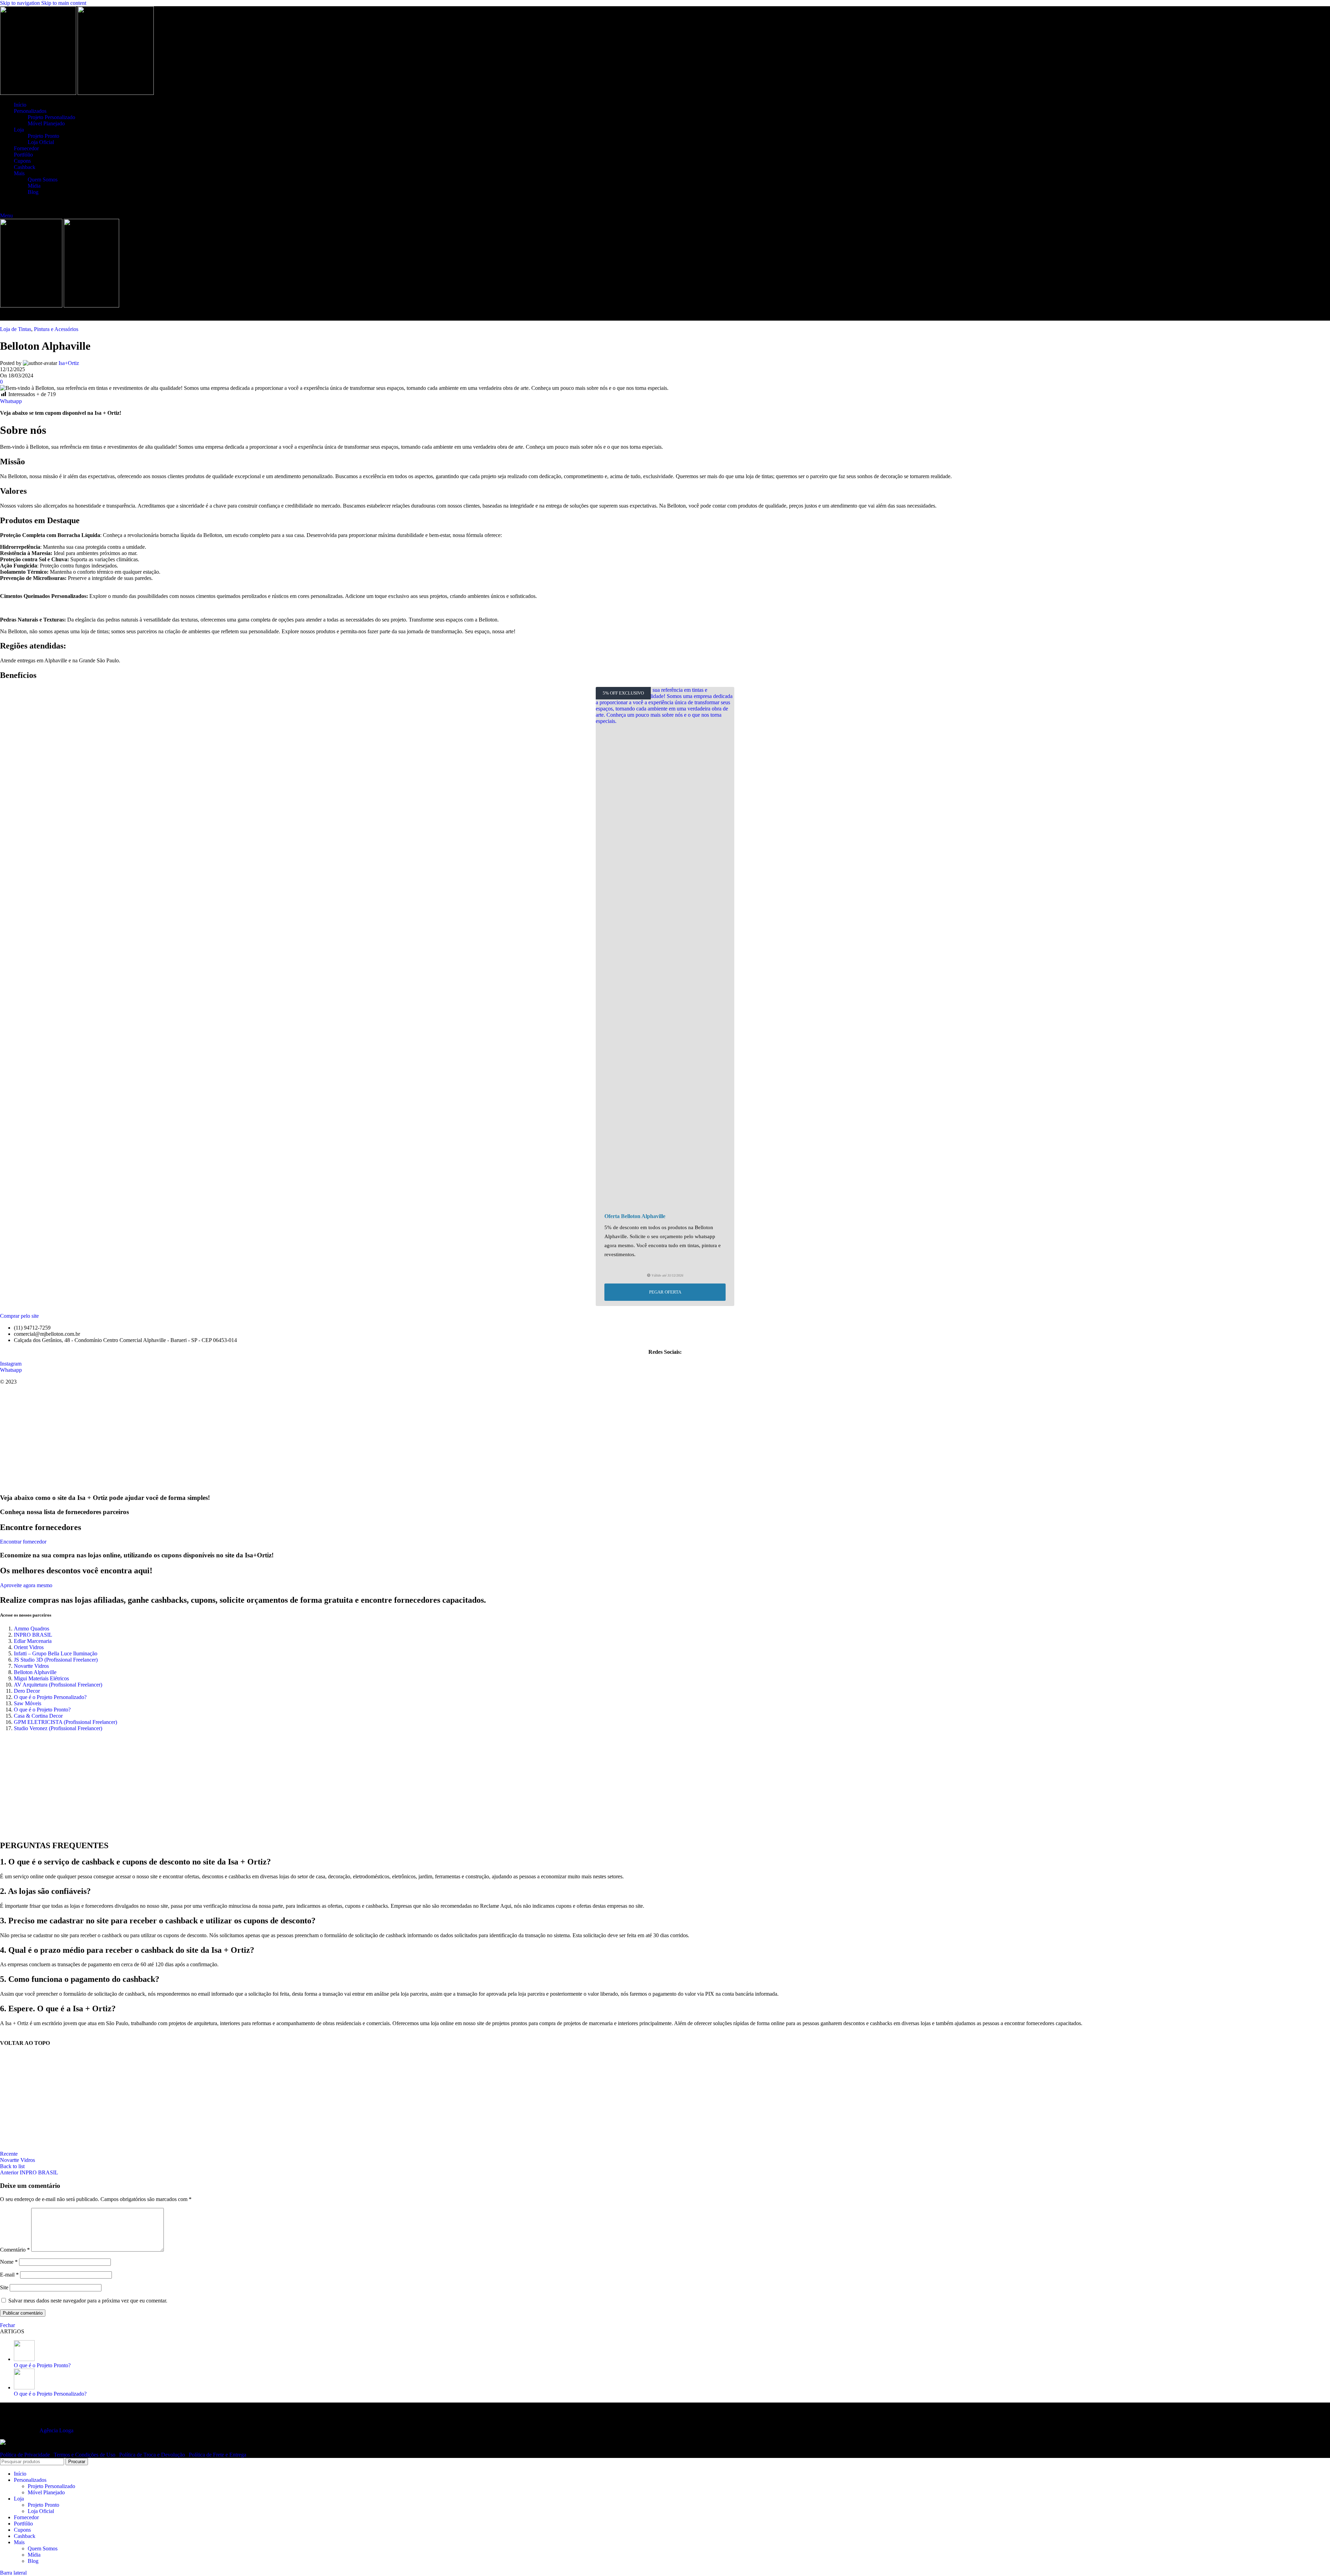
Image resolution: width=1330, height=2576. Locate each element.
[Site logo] (39, 93)
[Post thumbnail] (24, 2359)
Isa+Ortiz (69, 363)
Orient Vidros (29, 1647)
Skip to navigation (21, 3)
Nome (9, 2262)
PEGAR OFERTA (665, 1292)
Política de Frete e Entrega (218, 2455)
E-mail (9, 2275)
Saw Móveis (28, 1703)
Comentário (15, 2250)
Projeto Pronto (43, 136)
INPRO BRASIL (33, 1635)
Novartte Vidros (31, 1666)
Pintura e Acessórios (56, 329)
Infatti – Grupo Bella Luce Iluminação (56, 1653)
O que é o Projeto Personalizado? (50, 1697)
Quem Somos (43, 180)
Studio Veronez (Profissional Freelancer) (58, 1728)
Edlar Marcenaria (33, 1641)
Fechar (7, 2325)
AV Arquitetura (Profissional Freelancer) (58, 1685)
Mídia (34, 186)
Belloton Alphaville (35, 1672)
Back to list (12, 2166)
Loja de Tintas (16, 329)
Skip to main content (64, 3)
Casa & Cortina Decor (38, 1716)
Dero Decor (27, 1691)
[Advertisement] (665, 1439)
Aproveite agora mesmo (26, 1585)
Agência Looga (56, 2430)
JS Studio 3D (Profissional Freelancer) (56, 1660)
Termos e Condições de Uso (85, 2455)
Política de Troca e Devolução (153, 2455)
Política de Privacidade (26, 2455)
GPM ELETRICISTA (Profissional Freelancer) (65, 1722)
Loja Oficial (41, 142)
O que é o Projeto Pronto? (42, 1710)
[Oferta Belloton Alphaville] (665, 947)
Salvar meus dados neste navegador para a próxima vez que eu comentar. (88, 2301)
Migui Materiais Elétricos (41, 1678)
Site (4, 2287)
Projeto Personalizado (51, 117)
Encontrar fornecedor (23, 1542)
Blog (33, 192)
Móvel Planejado (46, 123)
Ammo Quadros (32, 1629)
